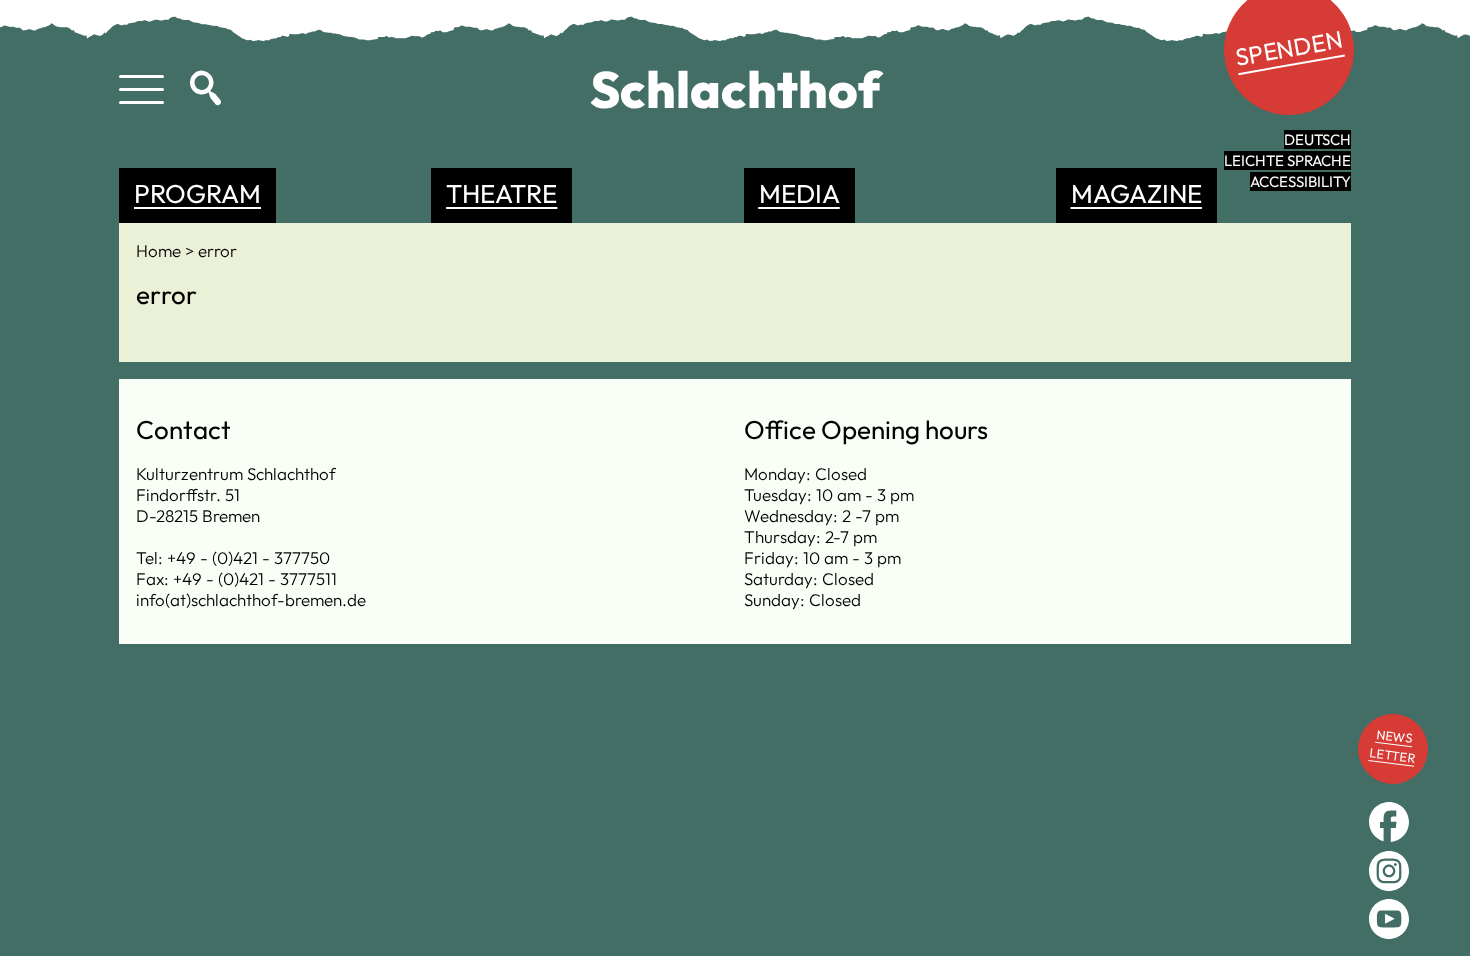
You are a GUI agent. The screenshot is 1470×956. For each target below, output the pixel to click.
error (217, 250)
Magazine (1136, 193)
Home (160, 250)
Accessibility (1300, 181)
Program (197, 193)
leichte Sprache (1287, 160)
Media (799, 193)
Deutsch (1317, 139)
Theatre (501, 193)
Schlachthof (735, 89)
